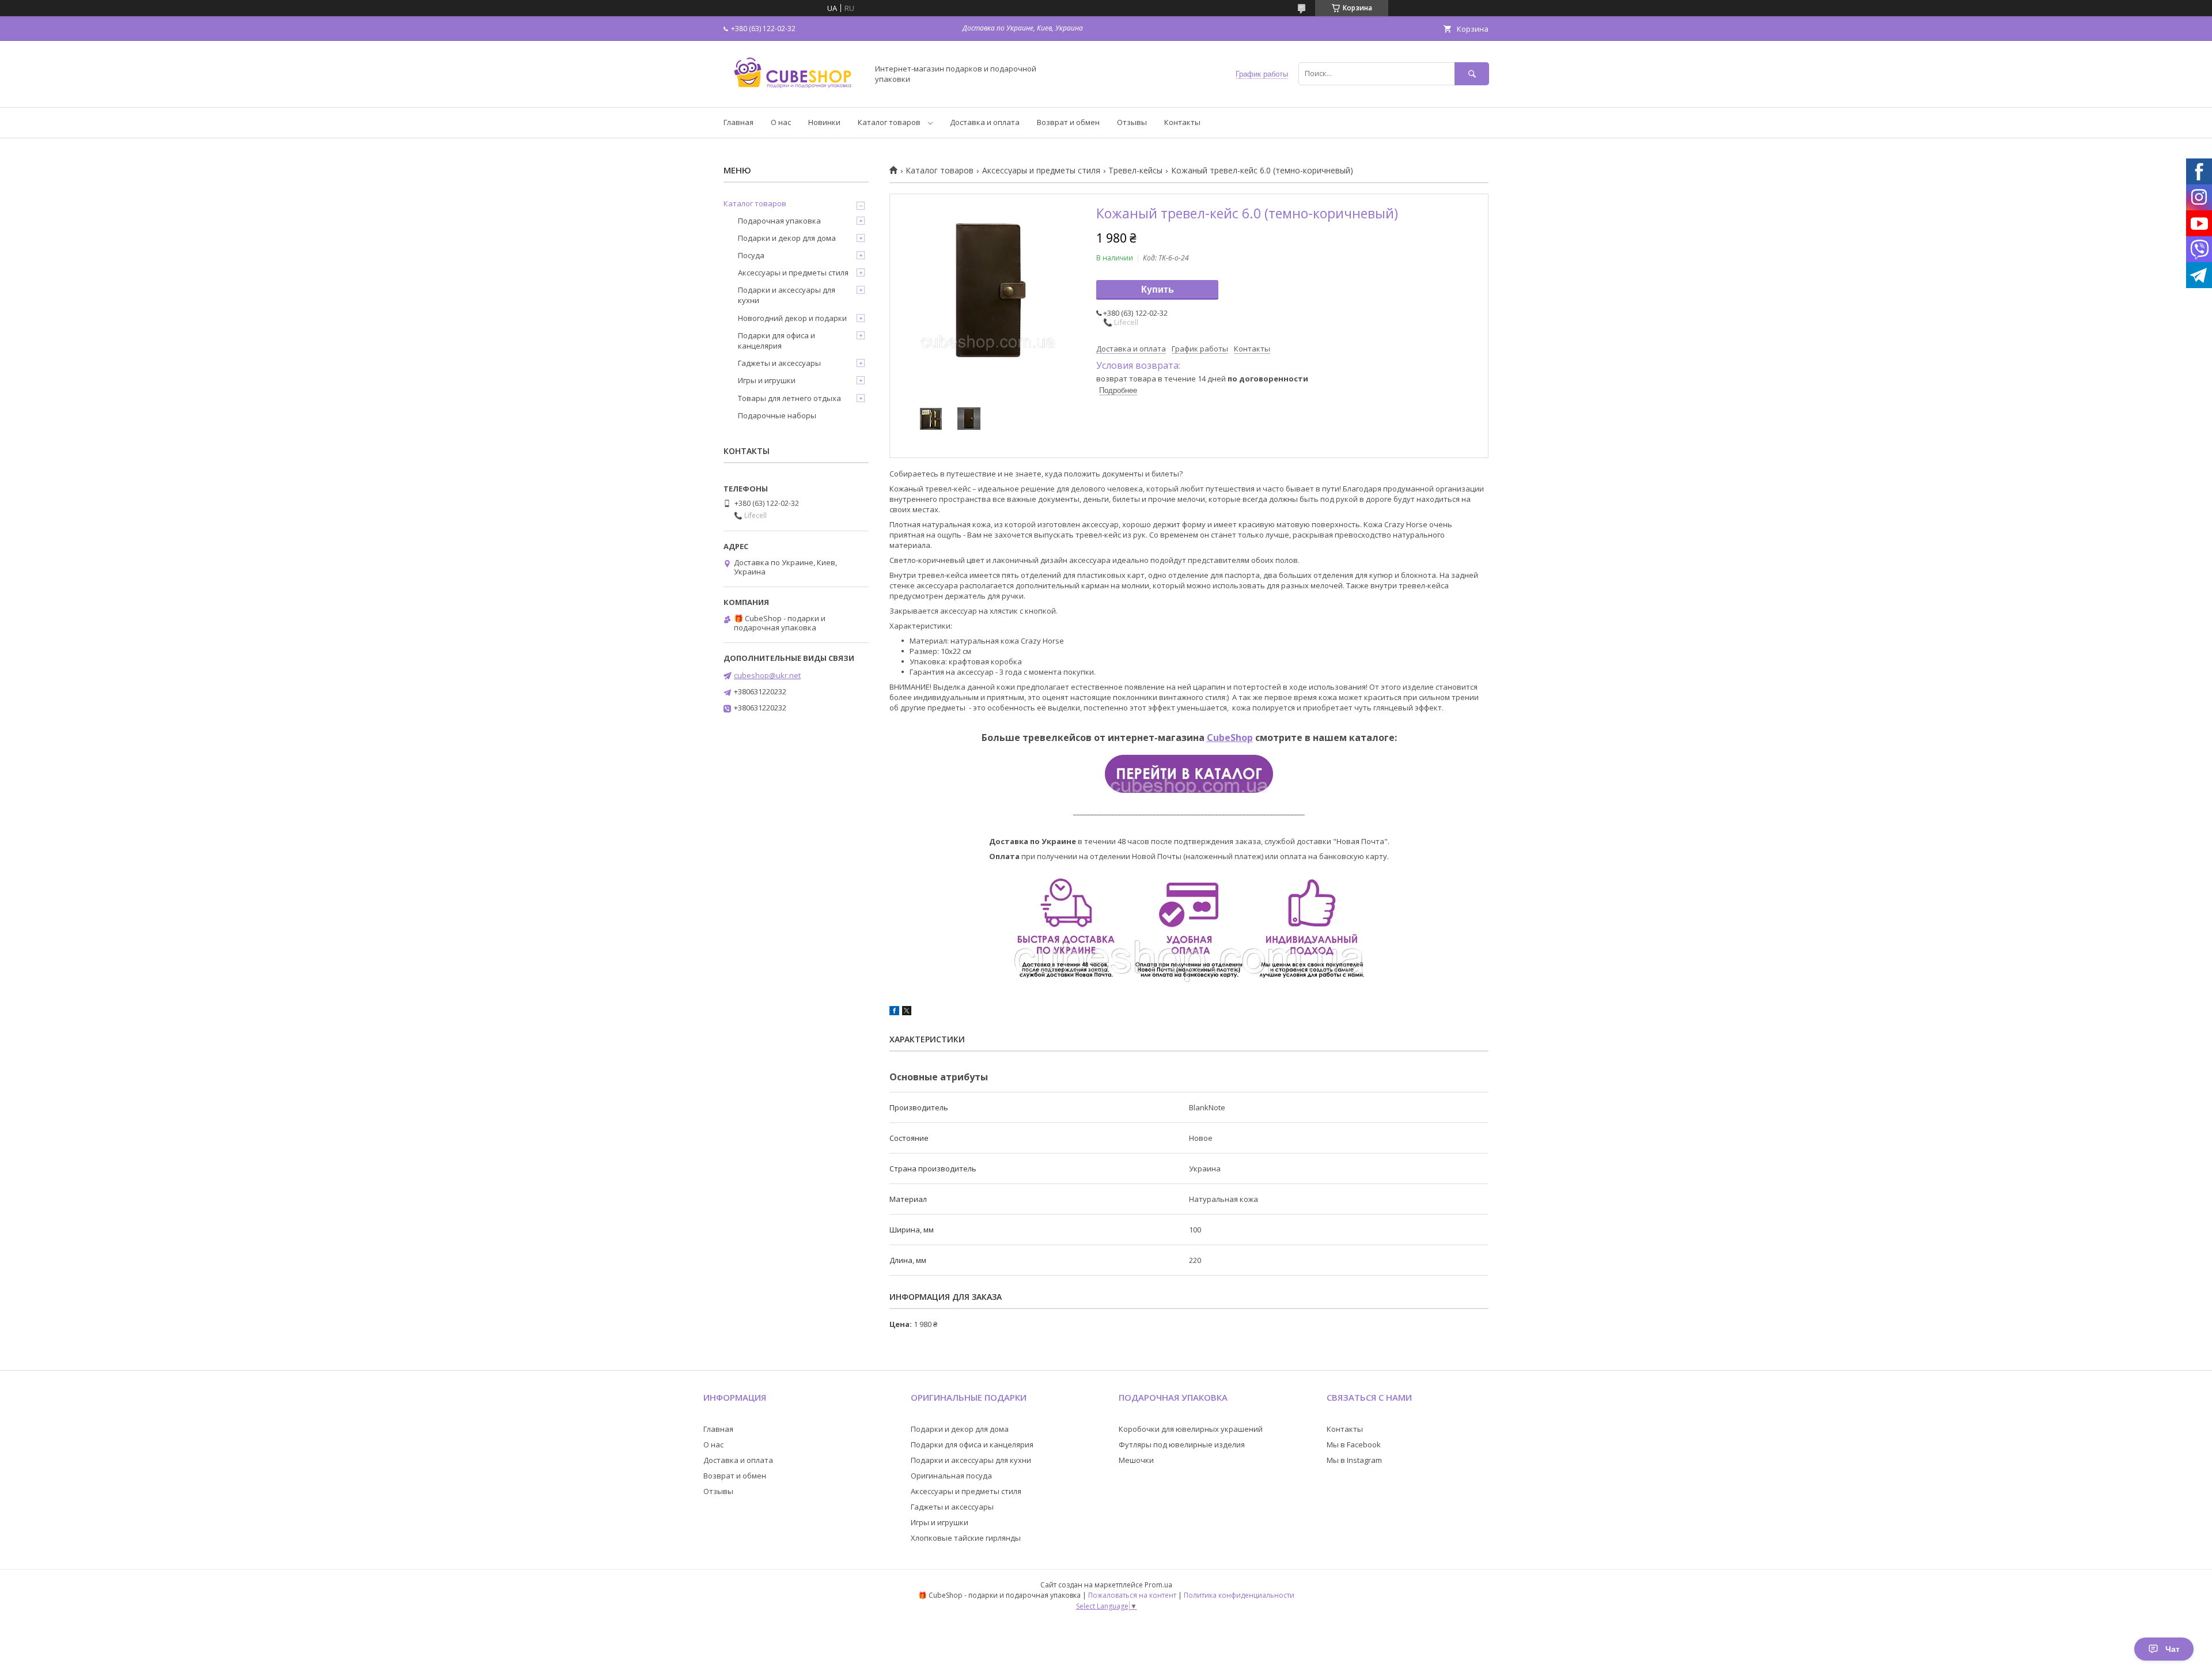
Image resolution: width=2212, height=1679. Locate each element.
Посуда (751, 255)
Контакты (1182, 122)
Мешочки (1136, 1460)
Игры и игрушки (767, 380)
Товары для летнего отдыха (789, 398)
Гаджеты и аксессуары (779, 363)
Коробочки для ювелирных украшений (1191, 1429)
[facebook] (894, 1012)
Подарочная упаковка (779, 221)
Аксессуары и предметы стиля (1041, 171)
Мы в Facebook (1354, 1444)
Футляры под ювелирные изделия (1182, 1444)
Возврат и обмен (1068, 122)
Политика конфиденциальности (1239, 1595)
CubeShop (1230, 738)
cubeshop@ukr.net (767, 675)
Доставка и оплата (985, 122)
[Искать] (1472, 73)
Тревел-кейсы (1135, 171)
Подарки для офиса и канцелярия (777, 341)
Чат (2173, 1649)
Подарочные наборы (777, 415)
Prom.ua (1158, 1585)
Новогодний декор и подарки (792, 318)
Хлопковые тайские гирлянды (966, 1538)
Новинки (824, 122)
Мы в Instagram (1354, 1460)
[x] (907, 1012)
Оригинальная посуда (951, 1476)
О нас (781, 122)
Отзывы (1132, 122)
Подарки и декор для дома (787, 238)
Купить (1158, 290)
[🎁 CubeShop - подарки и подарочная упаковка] (793, 92)
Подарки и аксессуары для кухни (787, 295)
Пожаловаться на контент (1132, 1595)
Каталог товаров (889, 122)
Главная (738, 122)
